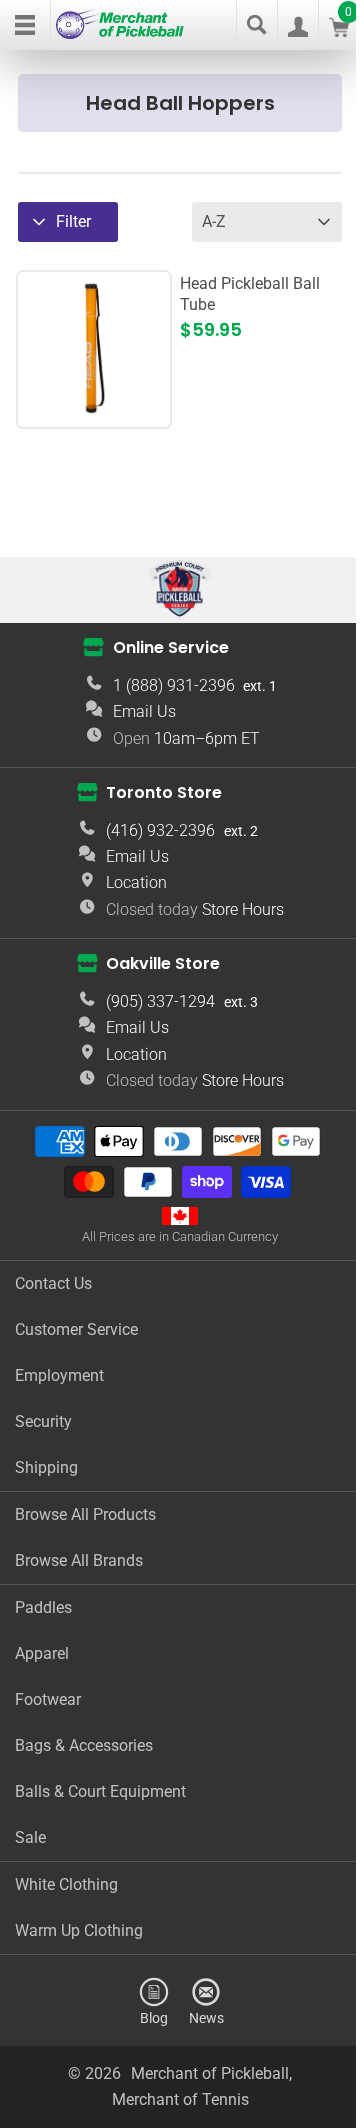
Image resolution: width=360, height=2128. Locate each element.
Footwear (48, 1699)
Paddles (43, 1607)
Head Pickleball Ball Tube (250, 294)
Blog (154, 2017)
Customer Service (76, 1329)
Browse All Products (85, 1514)
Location (136, 882)
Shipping (46, 1467)
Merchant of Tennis (180, 2099)
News (206, 2017)
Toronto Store (164, 792)
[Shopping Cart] (339, 31)
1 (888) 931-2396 (174, 685)
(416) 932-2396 (160, 830)
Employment (59, 1375)
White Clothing (66, 1884)
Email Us (144, 711)
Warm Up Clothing (79, 1930)
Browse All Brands (79, 1560)
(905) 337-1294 (160, 1001)
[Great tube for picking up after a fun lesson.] (94, 409)
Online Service (171, 647)
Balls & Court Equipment (100, 1791)
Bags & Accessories (84, 1745)
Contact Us (53, 1283)
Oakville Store (163, 963)
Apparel (42, 1653)
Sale (30, 1837)
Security (43, 1421)
